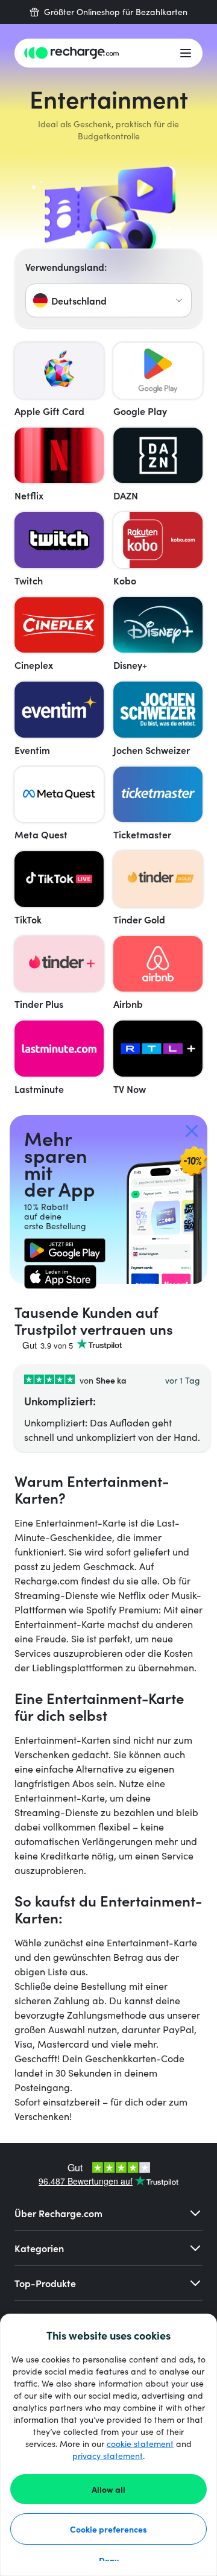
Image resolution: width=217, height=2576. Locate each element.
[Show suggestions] (179, 300)
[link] (65, 1250)
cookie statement (140, 2444)
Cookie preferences (108, 2529)
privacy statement (108, 2456)
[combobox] (108, 300)
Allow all (108, 2489)
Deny (109, 2560)
